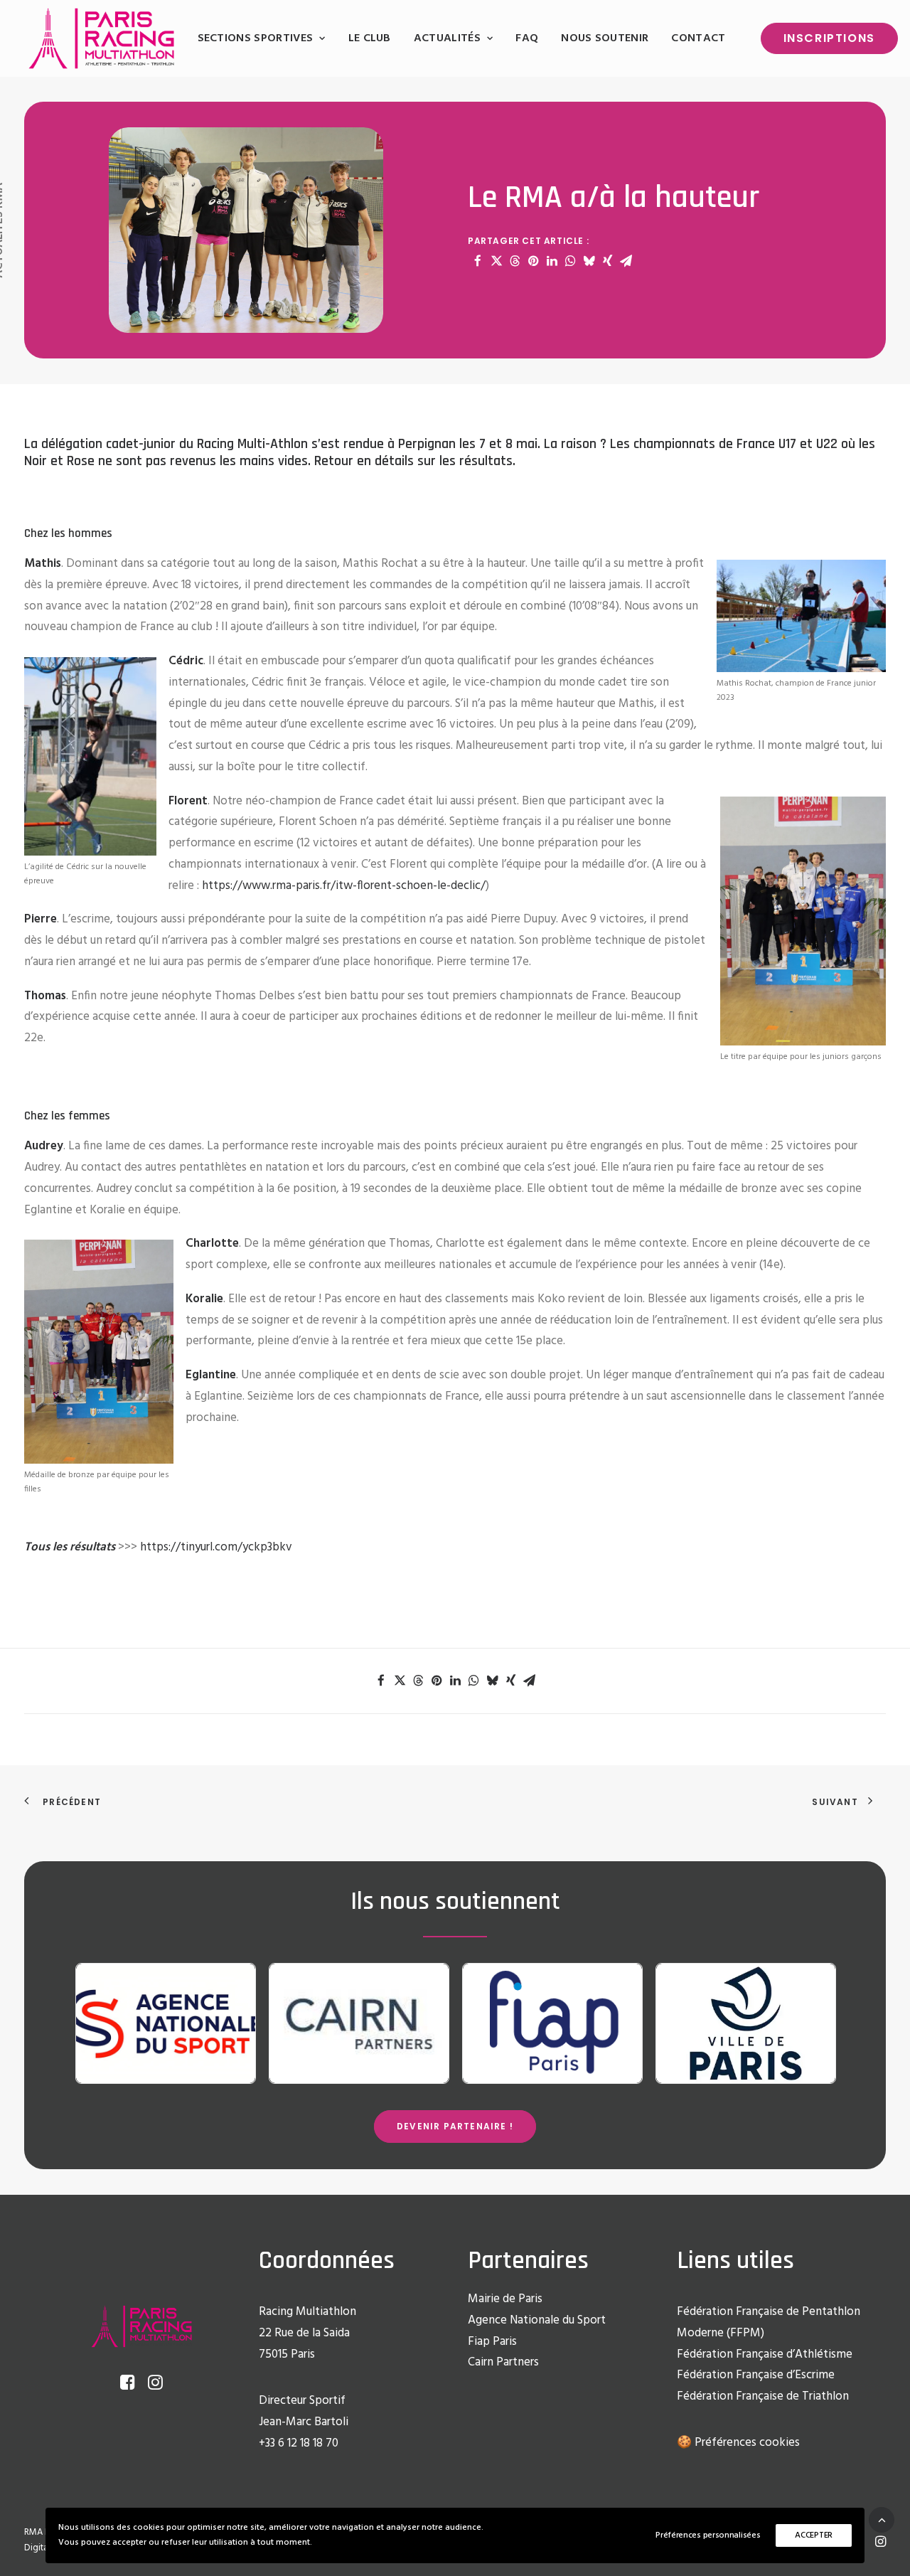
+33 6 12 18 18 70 (299, 2443)
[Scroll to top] (882, 2519)
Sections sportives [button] (256, 38)
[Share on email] (626, 261)
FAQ (527, 38)
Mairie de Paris (505, 2299)
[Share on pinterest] (533, 261)
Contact (698, 38)
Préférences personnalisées (708, 2535)
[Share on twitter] (496, 261)
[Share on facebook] (478, 261)
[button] (128, 2386)
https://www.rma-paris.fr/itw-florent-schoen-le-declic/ (344, 886)
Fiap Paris (492, 2342)
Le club (370, 38)
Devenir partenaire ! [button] (455, 2126)
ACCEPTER (814, 2535)
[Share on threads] (515, 261)
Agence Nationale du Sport (537, 2320)
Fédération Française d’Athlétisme (765, 2354)
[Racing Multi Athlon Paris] (101, 38)
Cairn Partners (503, 2362)
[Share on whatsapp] (570, 261)
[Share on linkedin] (552, 261)
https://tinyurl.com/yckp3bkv (216, 1547)
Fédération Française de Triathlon (763, 2396)
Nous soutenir (605, 38)
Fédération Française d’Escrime (756, 2375)
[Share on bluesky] (589, 261)
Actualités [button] (447, 38)
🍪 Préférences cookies (738, 2443)
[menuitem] (262, 38)
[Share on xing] (607, 261)
